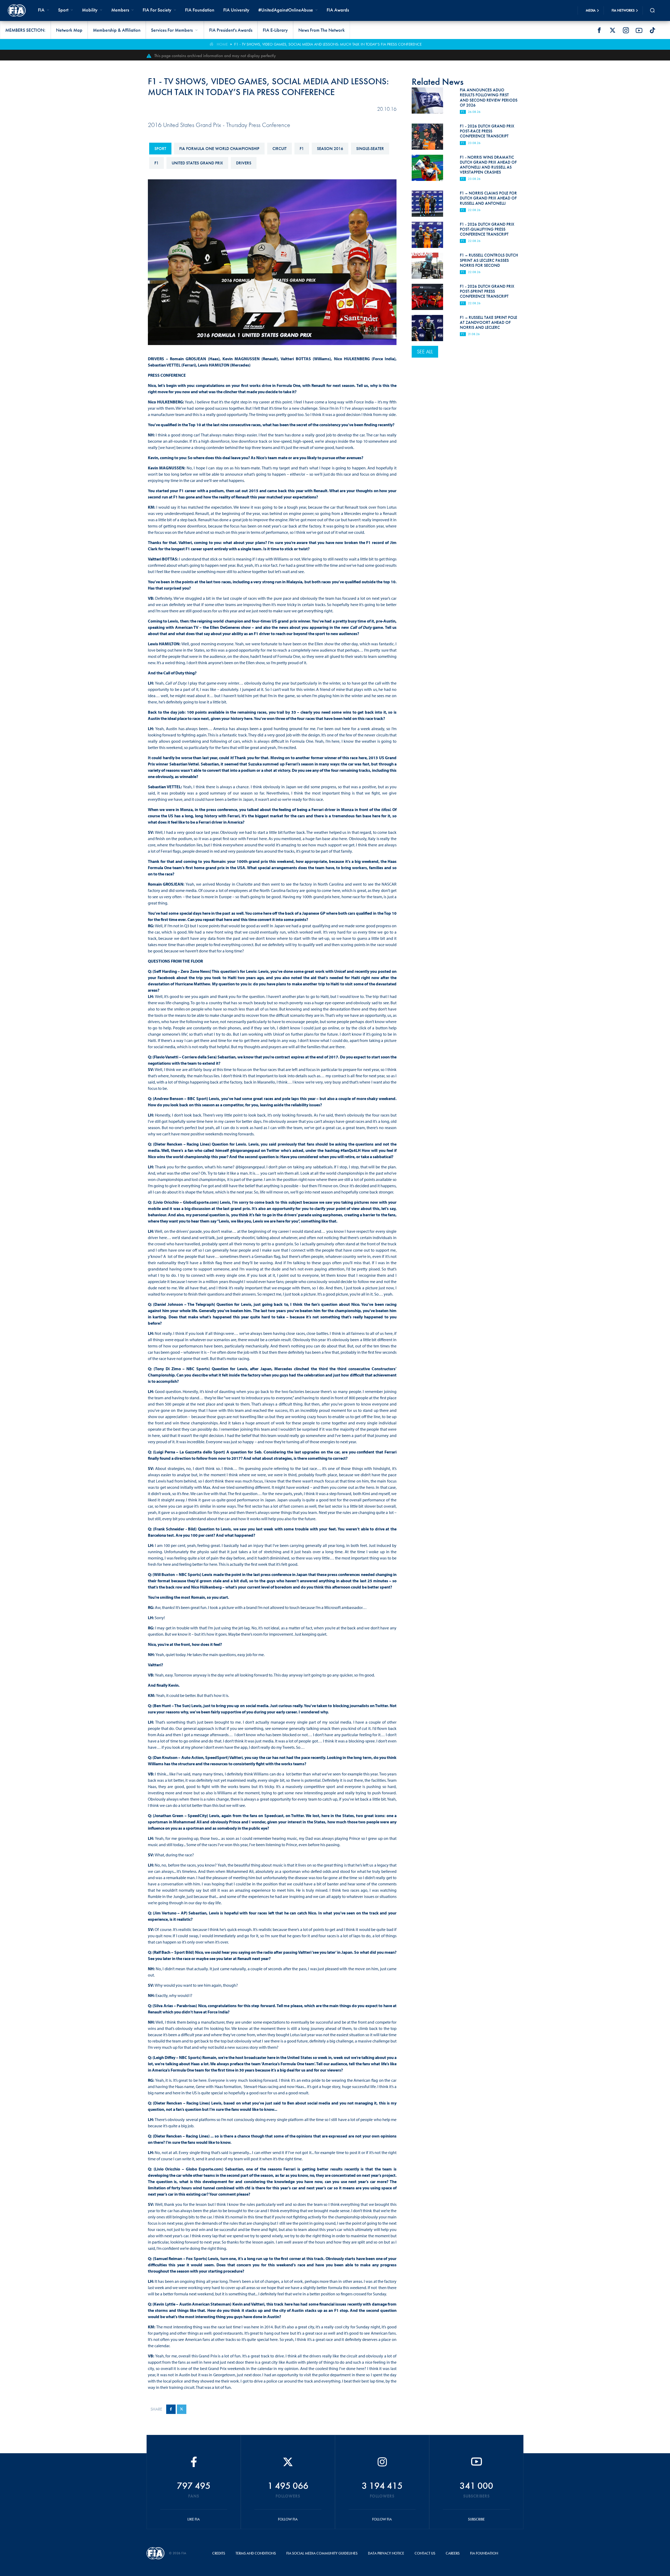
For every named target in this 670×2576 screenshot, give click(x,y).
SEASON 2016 (330, 149)
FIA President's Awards (231, 30)
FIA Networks (623, 10)
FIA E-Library (275, 30)
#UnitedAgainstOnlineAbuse (286, 10)
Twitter (612, 30)
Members (120, 10)
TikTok (652, 30)
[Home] (17, 10)
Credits (219, 2553)
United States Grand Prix (197, 163)
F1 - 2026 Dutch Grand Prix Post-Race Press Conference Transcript (487, 131)
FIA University (236, 10)
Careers (453, 2553)
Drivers (244, 163)
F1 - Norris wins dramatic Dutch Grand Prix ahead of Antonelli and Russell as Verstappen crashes (488, 165)
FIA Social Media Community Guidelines (322, 2553)
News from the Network (322, 30)
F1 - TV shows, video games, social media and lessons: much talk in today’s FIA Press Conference (328, 44)
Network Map (69, 30)
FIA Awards (338, 10)
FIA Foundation (200, 10)
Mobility (90, 10)
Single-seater (370, 149)
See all (425, 352)
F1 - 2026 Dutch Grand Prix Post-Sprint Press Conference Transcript (487, 291)
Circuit (280, 149)
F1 (302, 149)
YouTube (639, 30)
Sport (160, 149)
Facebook (599, 30)
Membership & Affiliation (117, 30)
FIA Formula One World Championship (219, 149)
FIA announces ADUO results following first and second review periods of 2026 (489, 98)
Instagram (626, 30)
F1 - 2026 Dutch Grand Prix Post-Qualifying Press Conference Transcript (487, 229)
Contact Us (425, 2553)
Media (591, 10)
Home (222, 44)
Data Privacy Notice (386, 2553)
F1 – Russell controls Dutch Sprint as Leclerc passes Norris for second (489, 260)
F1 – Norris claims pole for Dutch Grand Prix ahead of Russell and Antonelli (488, 198)
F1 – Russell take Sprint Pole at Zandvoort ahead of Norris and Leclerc (488, 322)
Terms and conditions (256, 2553)
